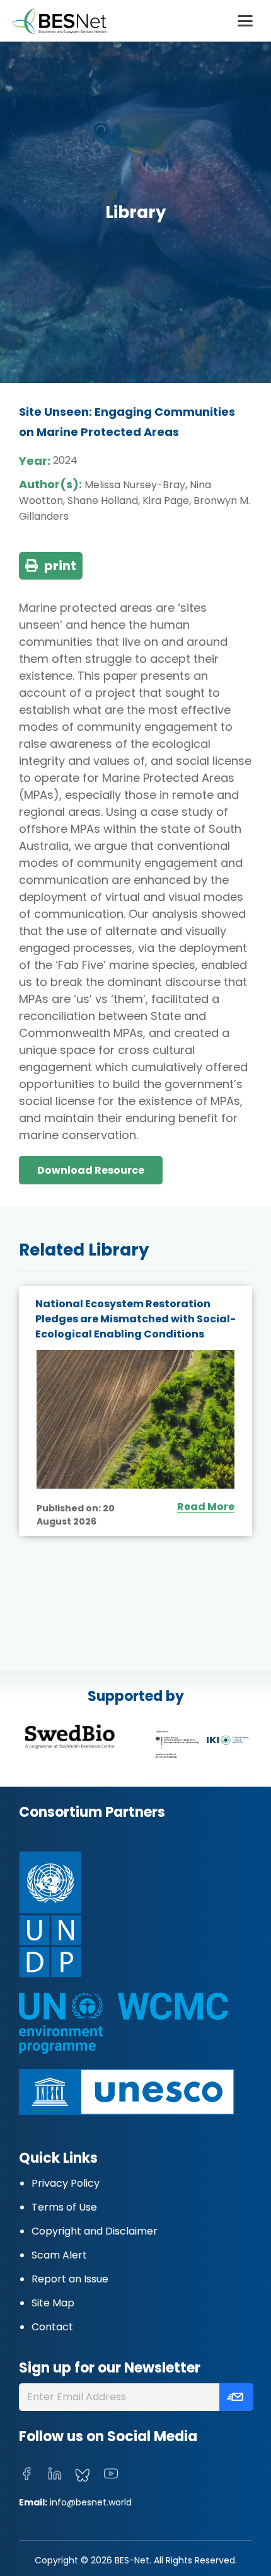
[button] (245, 21)
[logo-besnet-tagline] (59, 21)
